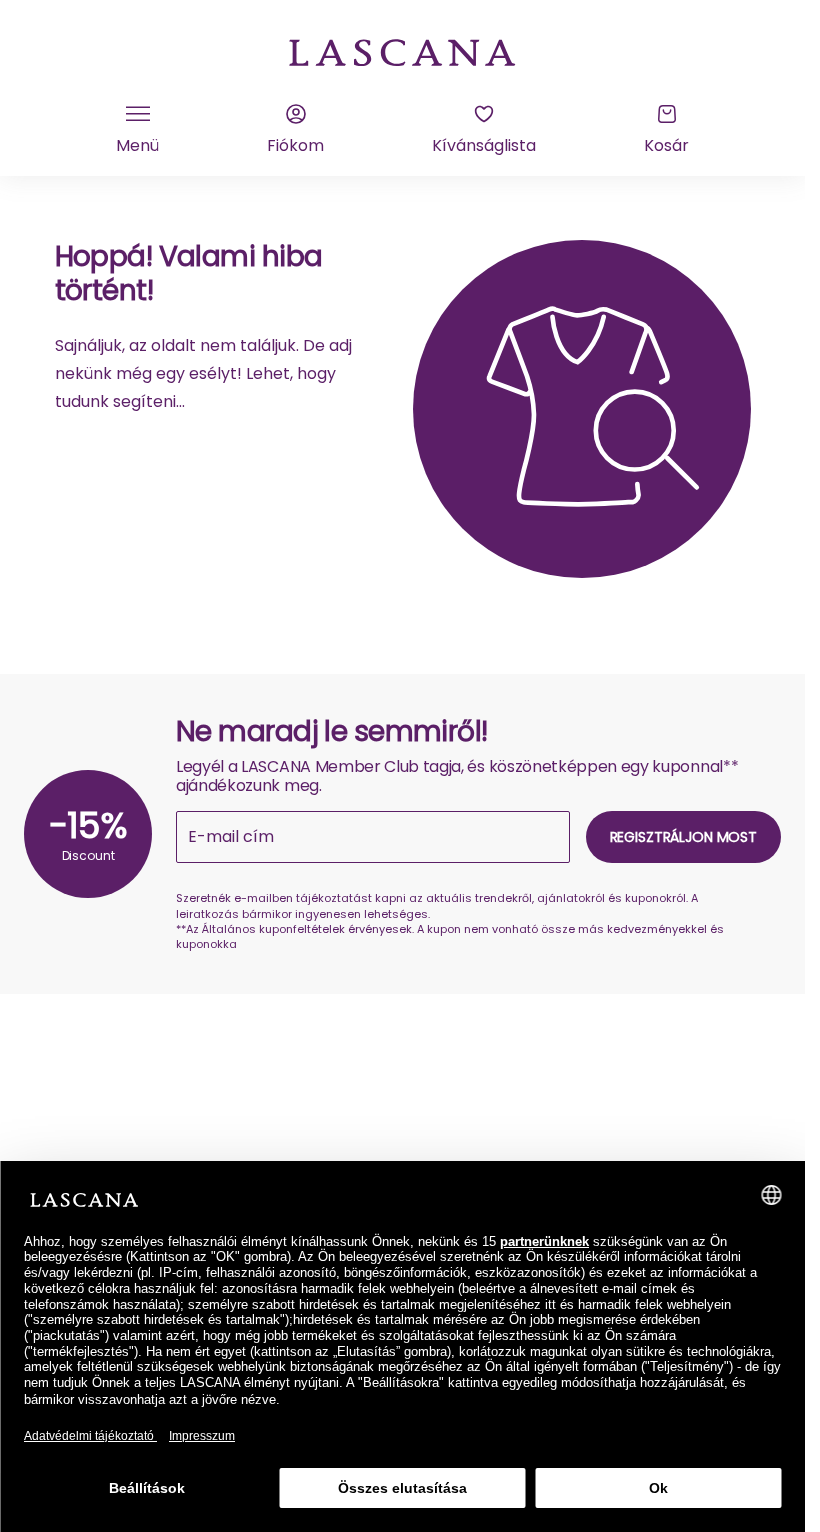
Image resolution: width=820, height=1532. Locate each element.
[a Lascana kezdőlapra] (403, 51)
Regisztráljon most (683, 837)
